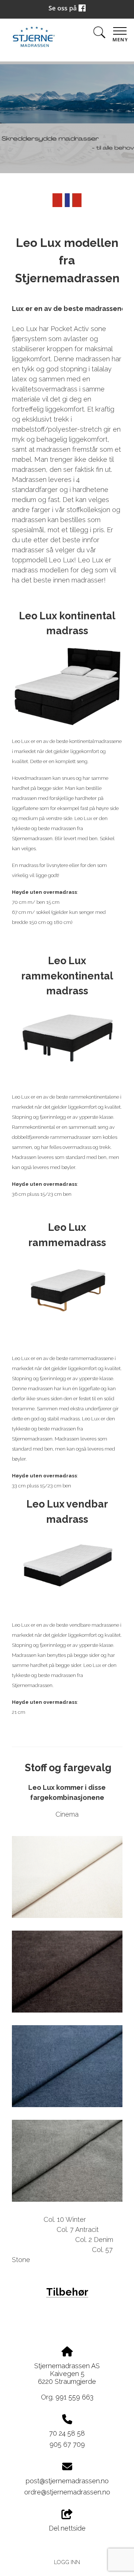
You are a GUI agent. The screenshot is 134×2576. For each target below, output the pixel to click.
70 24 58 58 (67, 2433)
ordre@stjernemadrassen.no (67, 2492)
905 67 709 (67, 2444)
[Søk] (99, 34)
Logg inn (67, 2562)
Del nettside (67, 2528)
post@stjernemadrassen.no (67, 2481)
